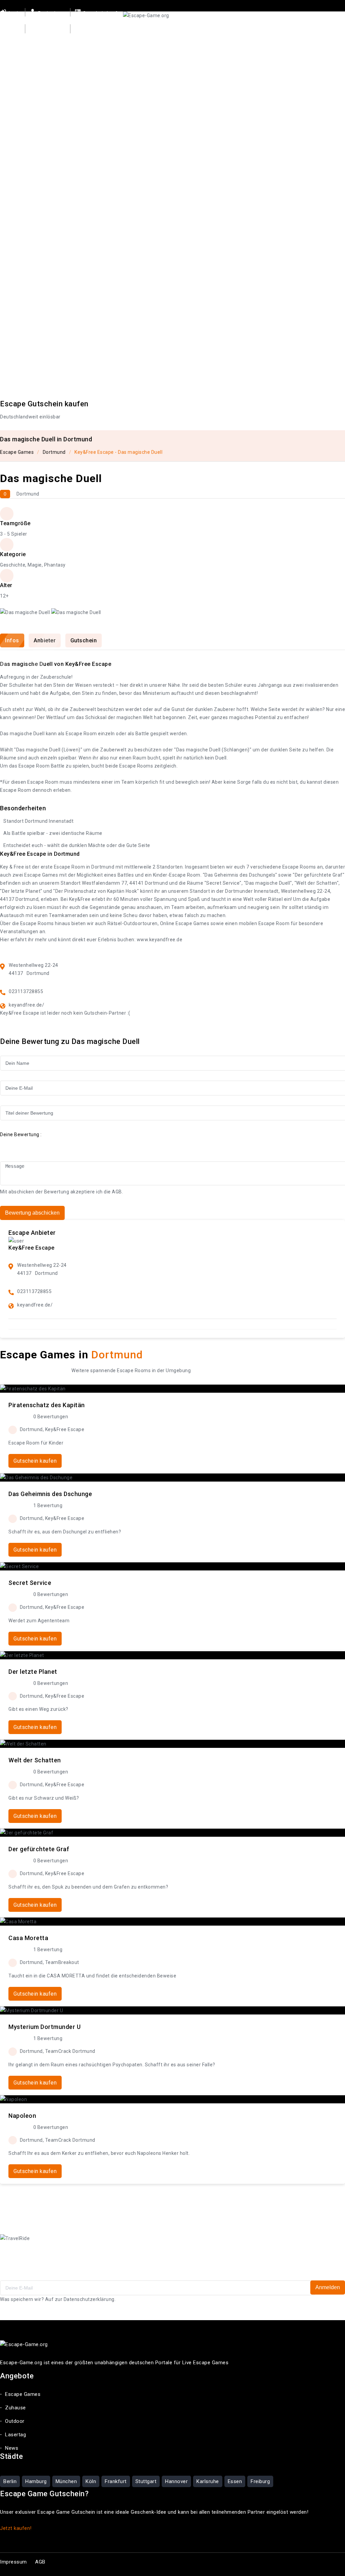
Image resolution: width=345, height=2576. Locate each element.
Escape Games (142, 38)
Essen (235, 2481)
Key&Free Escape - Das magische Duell (118, 452)
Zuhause (183, 38)
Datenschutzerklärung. (90, 2299)
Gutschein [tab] (84, 640)
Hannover (176, 2481)
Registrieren (51, 13)
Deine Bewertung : (21, 1134)
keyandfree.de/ (26, 1005)
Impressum (13, 2562)
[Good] (28, 1144)
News (276, 38)
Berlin (10, 2481)
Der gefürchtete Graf (39, 1849)
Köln (91, 2481)
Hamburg (36, 2481)
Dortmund (54, 452)
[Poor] (19, 1144)
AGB (117, 1192)
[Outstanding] (47, 1144)
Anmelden (328, 2287)
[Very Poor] (9, 1144)
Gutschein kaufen (103, 13)
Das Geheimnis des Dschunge (50, 1494)
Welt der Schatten (35, 1760)
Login (14, 13)
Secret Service (30, 1583)
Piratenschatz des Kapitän (47, 1405)
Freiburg (260, 2481)
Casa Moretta (28, 1938)
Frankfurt (116, 2481)
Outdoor (215, 38)
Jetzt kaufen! (16, 2528)
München (66, 2481)
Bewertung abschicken (32, 1213)
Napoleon (22, 2116)
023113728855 (26, 991)
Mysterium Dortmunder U (44, 2027)
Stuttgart (146, 2481)
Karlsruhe (208, 2481)
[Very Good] (37, 1144)
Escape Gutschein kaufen (44, 404)
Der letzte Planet (33, 1672)
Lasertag (247, 38)
